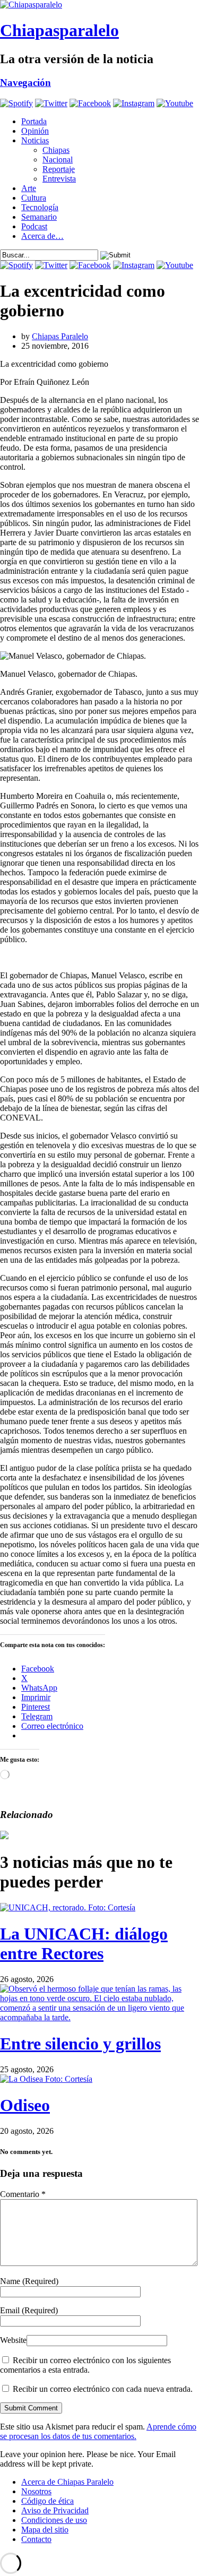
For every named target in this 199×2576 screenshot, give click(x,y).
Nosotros (36, 2491)
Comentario (23, 2194)
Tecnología (40, 207)
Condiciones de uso (54, 2520)
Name (29, 2281)
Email (29, 2310)
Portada (34, 121)
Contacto (36, 2539)
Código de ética (47, 2501)
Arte (29, 188)
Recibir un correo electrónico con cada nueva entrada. (103, 2389)
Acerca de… (42, 236)
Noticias (35, 140)
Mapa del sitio (45, 2530)
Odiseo (25, 2105)
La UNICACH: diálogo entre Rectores (84, 1944)
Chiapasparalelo (59, 30)
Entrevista (59, 179)
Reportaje (59, 169)
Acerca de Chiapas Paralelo (67, 2482)
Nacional (58, 160)
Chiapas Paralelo (60, 336)
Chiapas (56, 150)
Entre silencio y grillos (80, 2044)
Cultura (34, 198)
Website (13, 2340)
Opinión (35, 131)
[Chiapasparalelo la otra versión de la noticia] (99, 5)
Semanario (39, 217)
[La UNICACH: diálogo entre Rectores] (68, 1907)
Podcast (34, 226)
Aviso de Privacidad (55, 2510)
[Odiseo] (46, 2079)
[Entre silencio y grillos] (99, 2017)
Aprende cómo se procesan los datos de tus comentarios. (98, 2431)
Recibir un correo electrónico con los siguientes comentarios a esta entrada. (85, 2365)
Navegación (25, 83)
